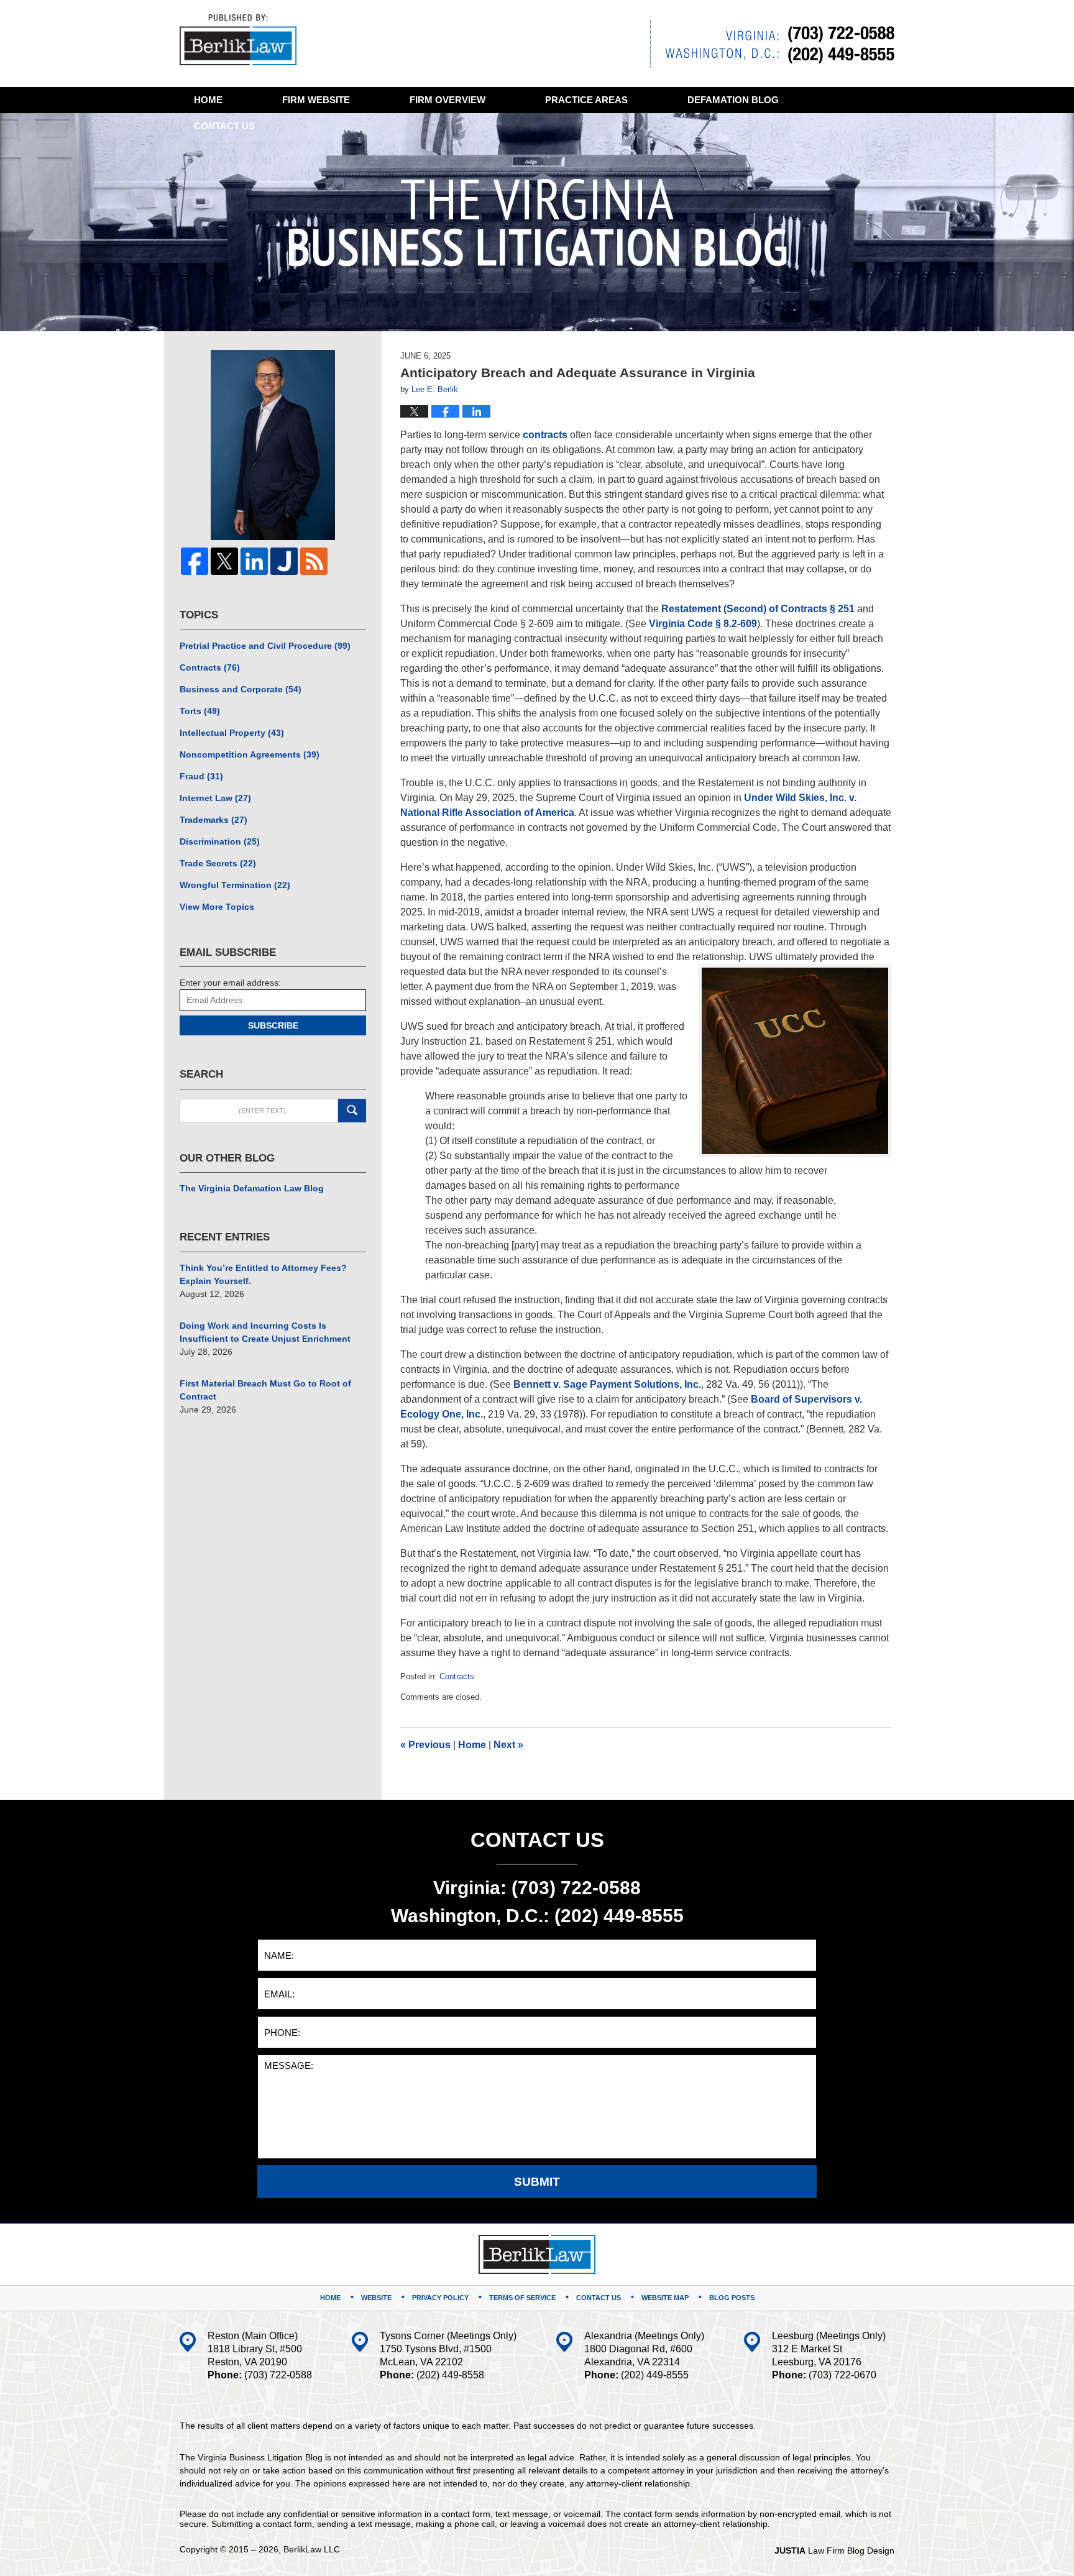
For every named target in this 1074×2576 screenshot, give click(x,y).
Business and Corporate (241, 689)
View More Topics (217, 907)
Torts (200, 711)
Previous (425, 1745)
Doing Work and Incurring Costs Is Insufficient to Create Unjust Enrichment (265, 1332)
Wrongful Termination (235, 885)
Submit (537, 2182)
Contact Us (599, 2298)
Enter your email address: (230, 983)
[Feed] (314, 561)
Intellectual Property (232, 733)
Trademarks (213, 820)
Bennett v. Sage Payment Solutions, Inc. (607, 1384)
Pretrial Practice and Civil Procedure (265, 646)
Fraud (201, 776)
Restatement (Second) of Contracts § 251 (758, 609)
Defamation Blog (733, 100)
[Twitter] (224, 561)
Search (352, 1111)
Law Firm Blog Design (834, 2551)
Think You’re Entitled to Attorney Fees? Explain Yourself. (263, 1274)
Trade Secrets (218, 863)
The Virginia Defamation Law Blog (252, 1188)
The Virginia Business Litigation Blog (238, 40)
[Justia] (284, 561)
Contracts (457, 1676)
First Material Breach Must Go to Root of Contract (265, 1390)
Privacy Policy (440, 2298)
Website (316, 100)
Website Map (665, 2298)
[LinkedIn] (254, 561)
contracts (545, 435)
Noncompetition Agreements (250, 754)
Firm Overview (447, 100)
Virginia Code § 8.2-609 (703, 624)
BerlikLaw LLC (312, 2549)
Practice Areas (586, 100)
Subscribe (273, 1025)
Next (508, 1745)
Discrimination (220, 841)
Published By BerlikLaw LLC (772, 44)
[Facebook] (195, 561)
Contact (224, 126)
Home (208, 100)
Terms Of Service (522, 2298)
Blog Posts (732, 2298)
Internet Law (215, 798)
